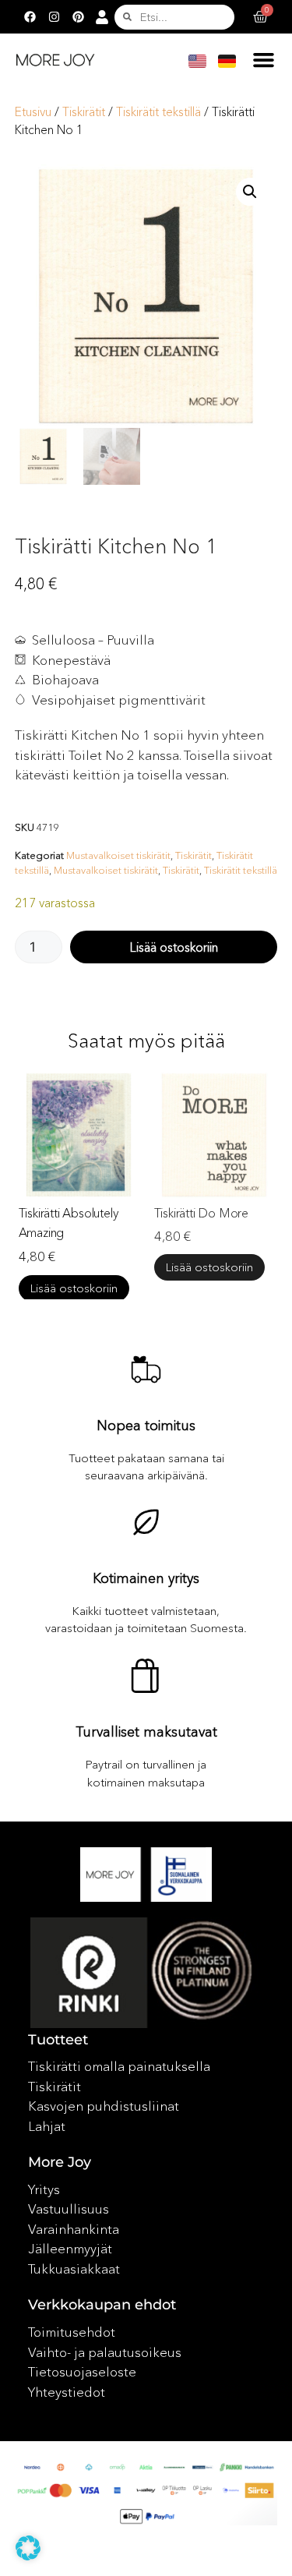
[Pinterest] (79, 17)
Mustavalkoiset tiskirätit (118, 855)
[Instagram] (55, 17)
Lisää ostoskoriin (174, 947)
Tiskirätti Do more (201, 1213)
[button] (264, 60)
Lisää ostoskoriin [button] (74, 1288)
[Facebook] (30, 17)
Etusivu (33, 112)
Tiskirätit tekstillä (158, 112)
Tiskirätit (84, 112)
